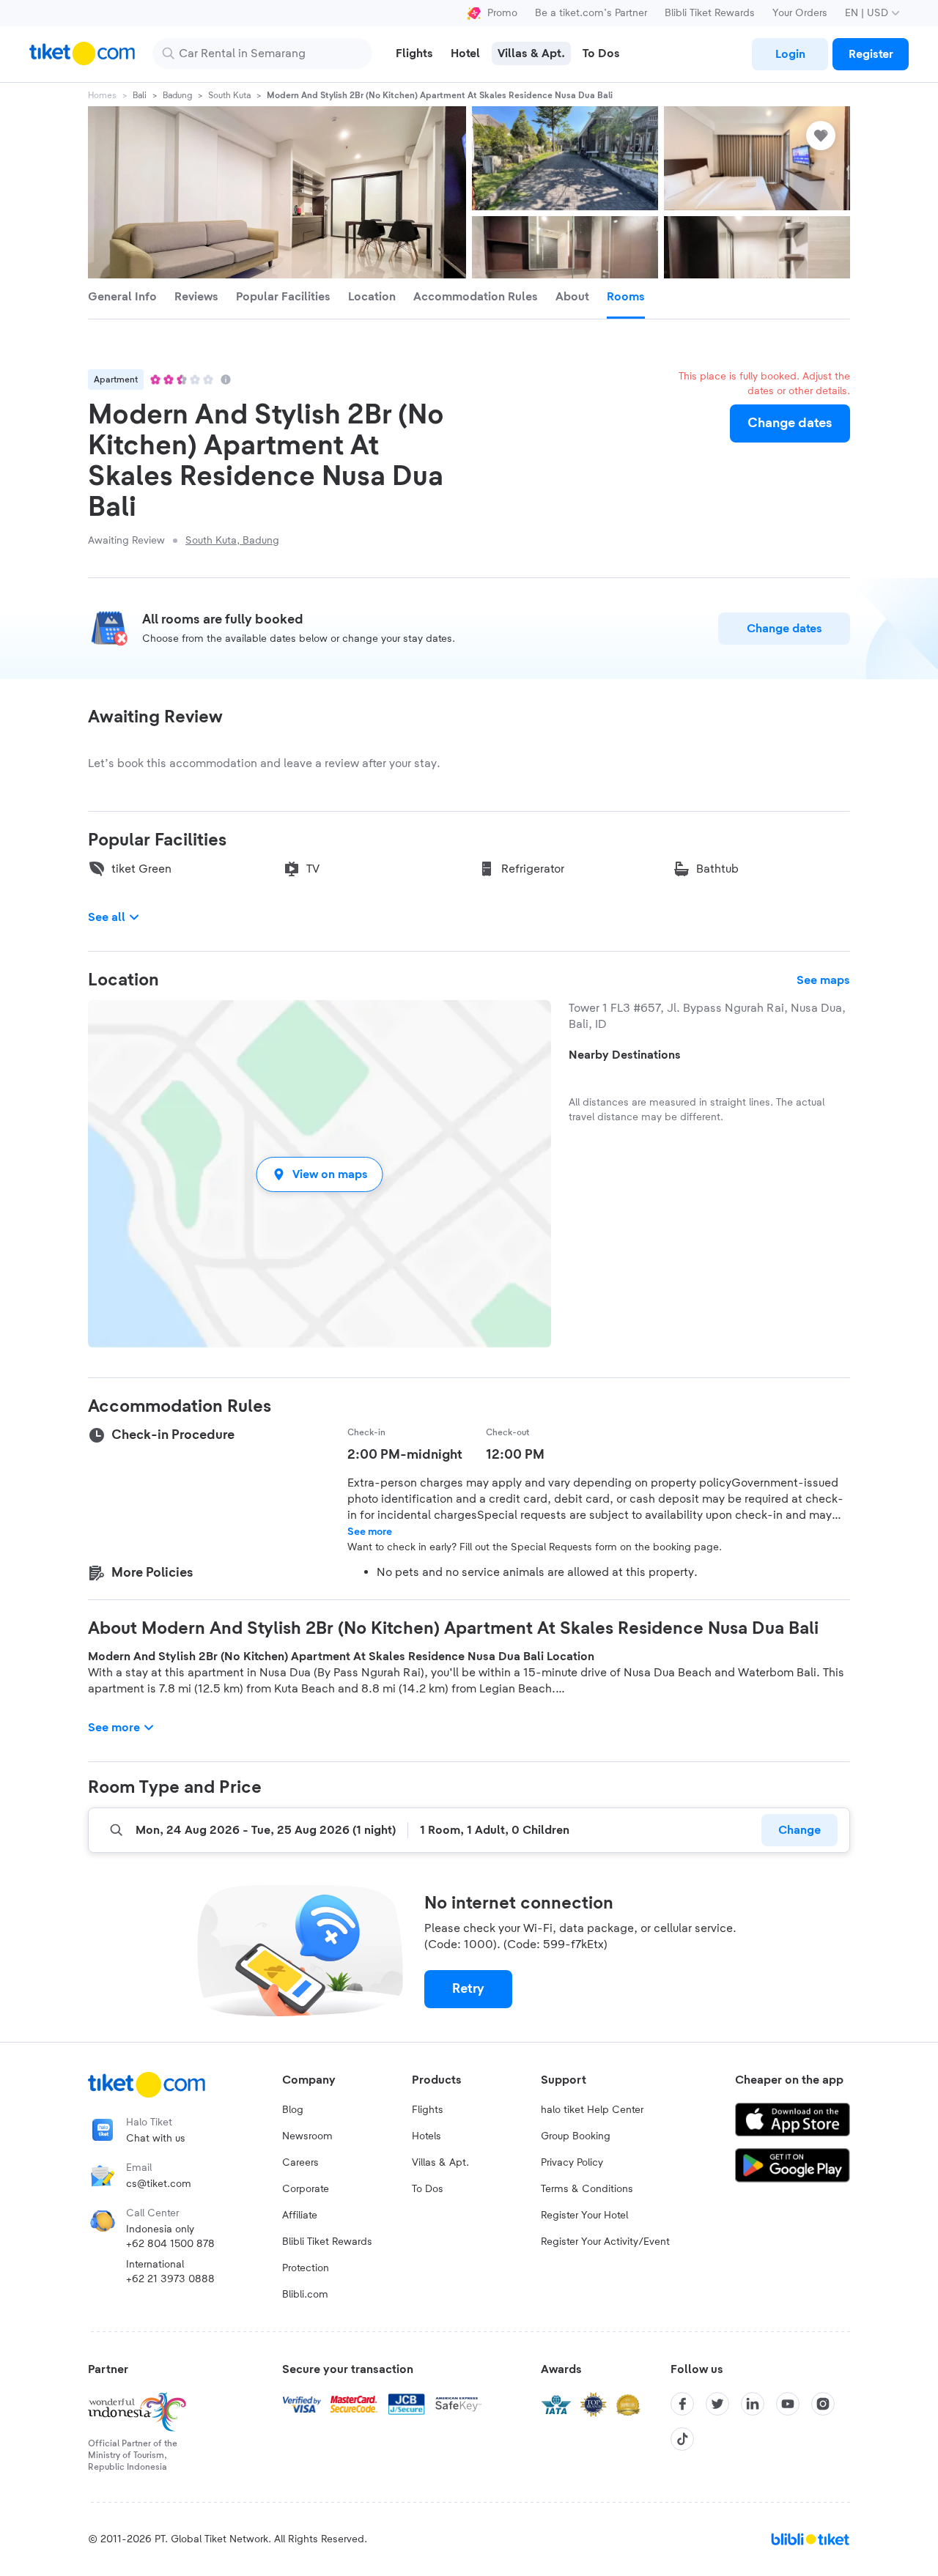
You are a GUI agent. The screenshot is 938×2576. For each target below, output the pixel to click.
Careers (300, 2163)
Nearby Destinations (625, 1055)
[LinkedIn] (753, 2404)
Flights (428, 2110)
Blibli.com (305, 2295)
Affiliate (300, 2216)
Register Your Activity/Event (605, 2242)
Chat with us (156, 2139)
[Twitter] (717, 2404)
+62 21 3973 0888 (170, 2279)
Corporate (306, 2189)
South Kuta (229, 95)
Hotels (426, 2136)
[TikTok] (682, 2439)
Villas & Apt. (440, 2163)
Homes (102, 95)
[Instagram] (823, 2404)
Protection (306, 2268)
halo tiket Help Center (592, 2110)
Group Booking (576, 2136)
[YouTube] (788, 2404)
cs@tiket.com (159, 2184)
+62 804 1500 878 (170, 2244)
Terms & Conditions (587, 2189)
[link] (790, 54)
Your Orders (800, 13)
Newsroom (307, 2136)
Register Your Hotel (584, 2216)
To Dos (428, 2189)
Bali (140, 95)
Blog (293, 2110)
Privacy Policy (572, 2163)
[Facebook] (682, 2404)
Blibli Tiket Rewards (710, 13)
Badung (177, 95)
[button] (320, 1174)
